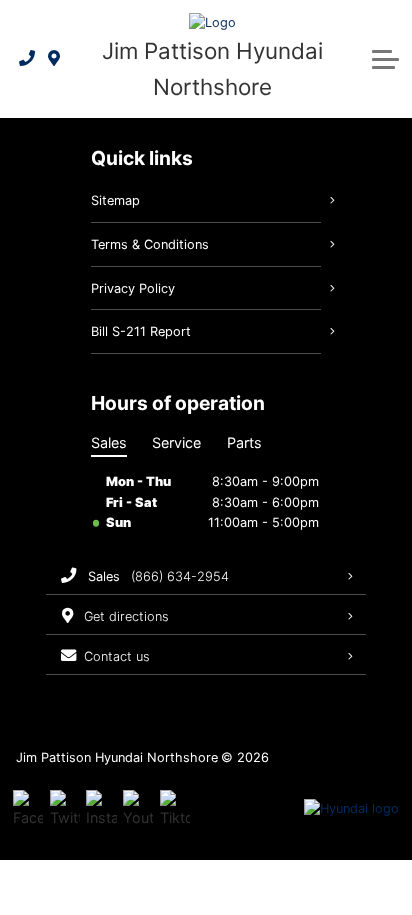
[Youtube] (138, 809)
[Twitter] (65, 809)
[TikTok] (175, 809)
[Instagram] (101, 809)
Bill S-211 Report (141, 331)
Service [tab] (176, 442)
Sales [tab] (109, 442)
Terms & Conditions (150, 244)
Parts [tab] (244, 442)
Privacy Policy (133, 288)
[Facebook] (28, 809)
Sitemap (115, 200)
